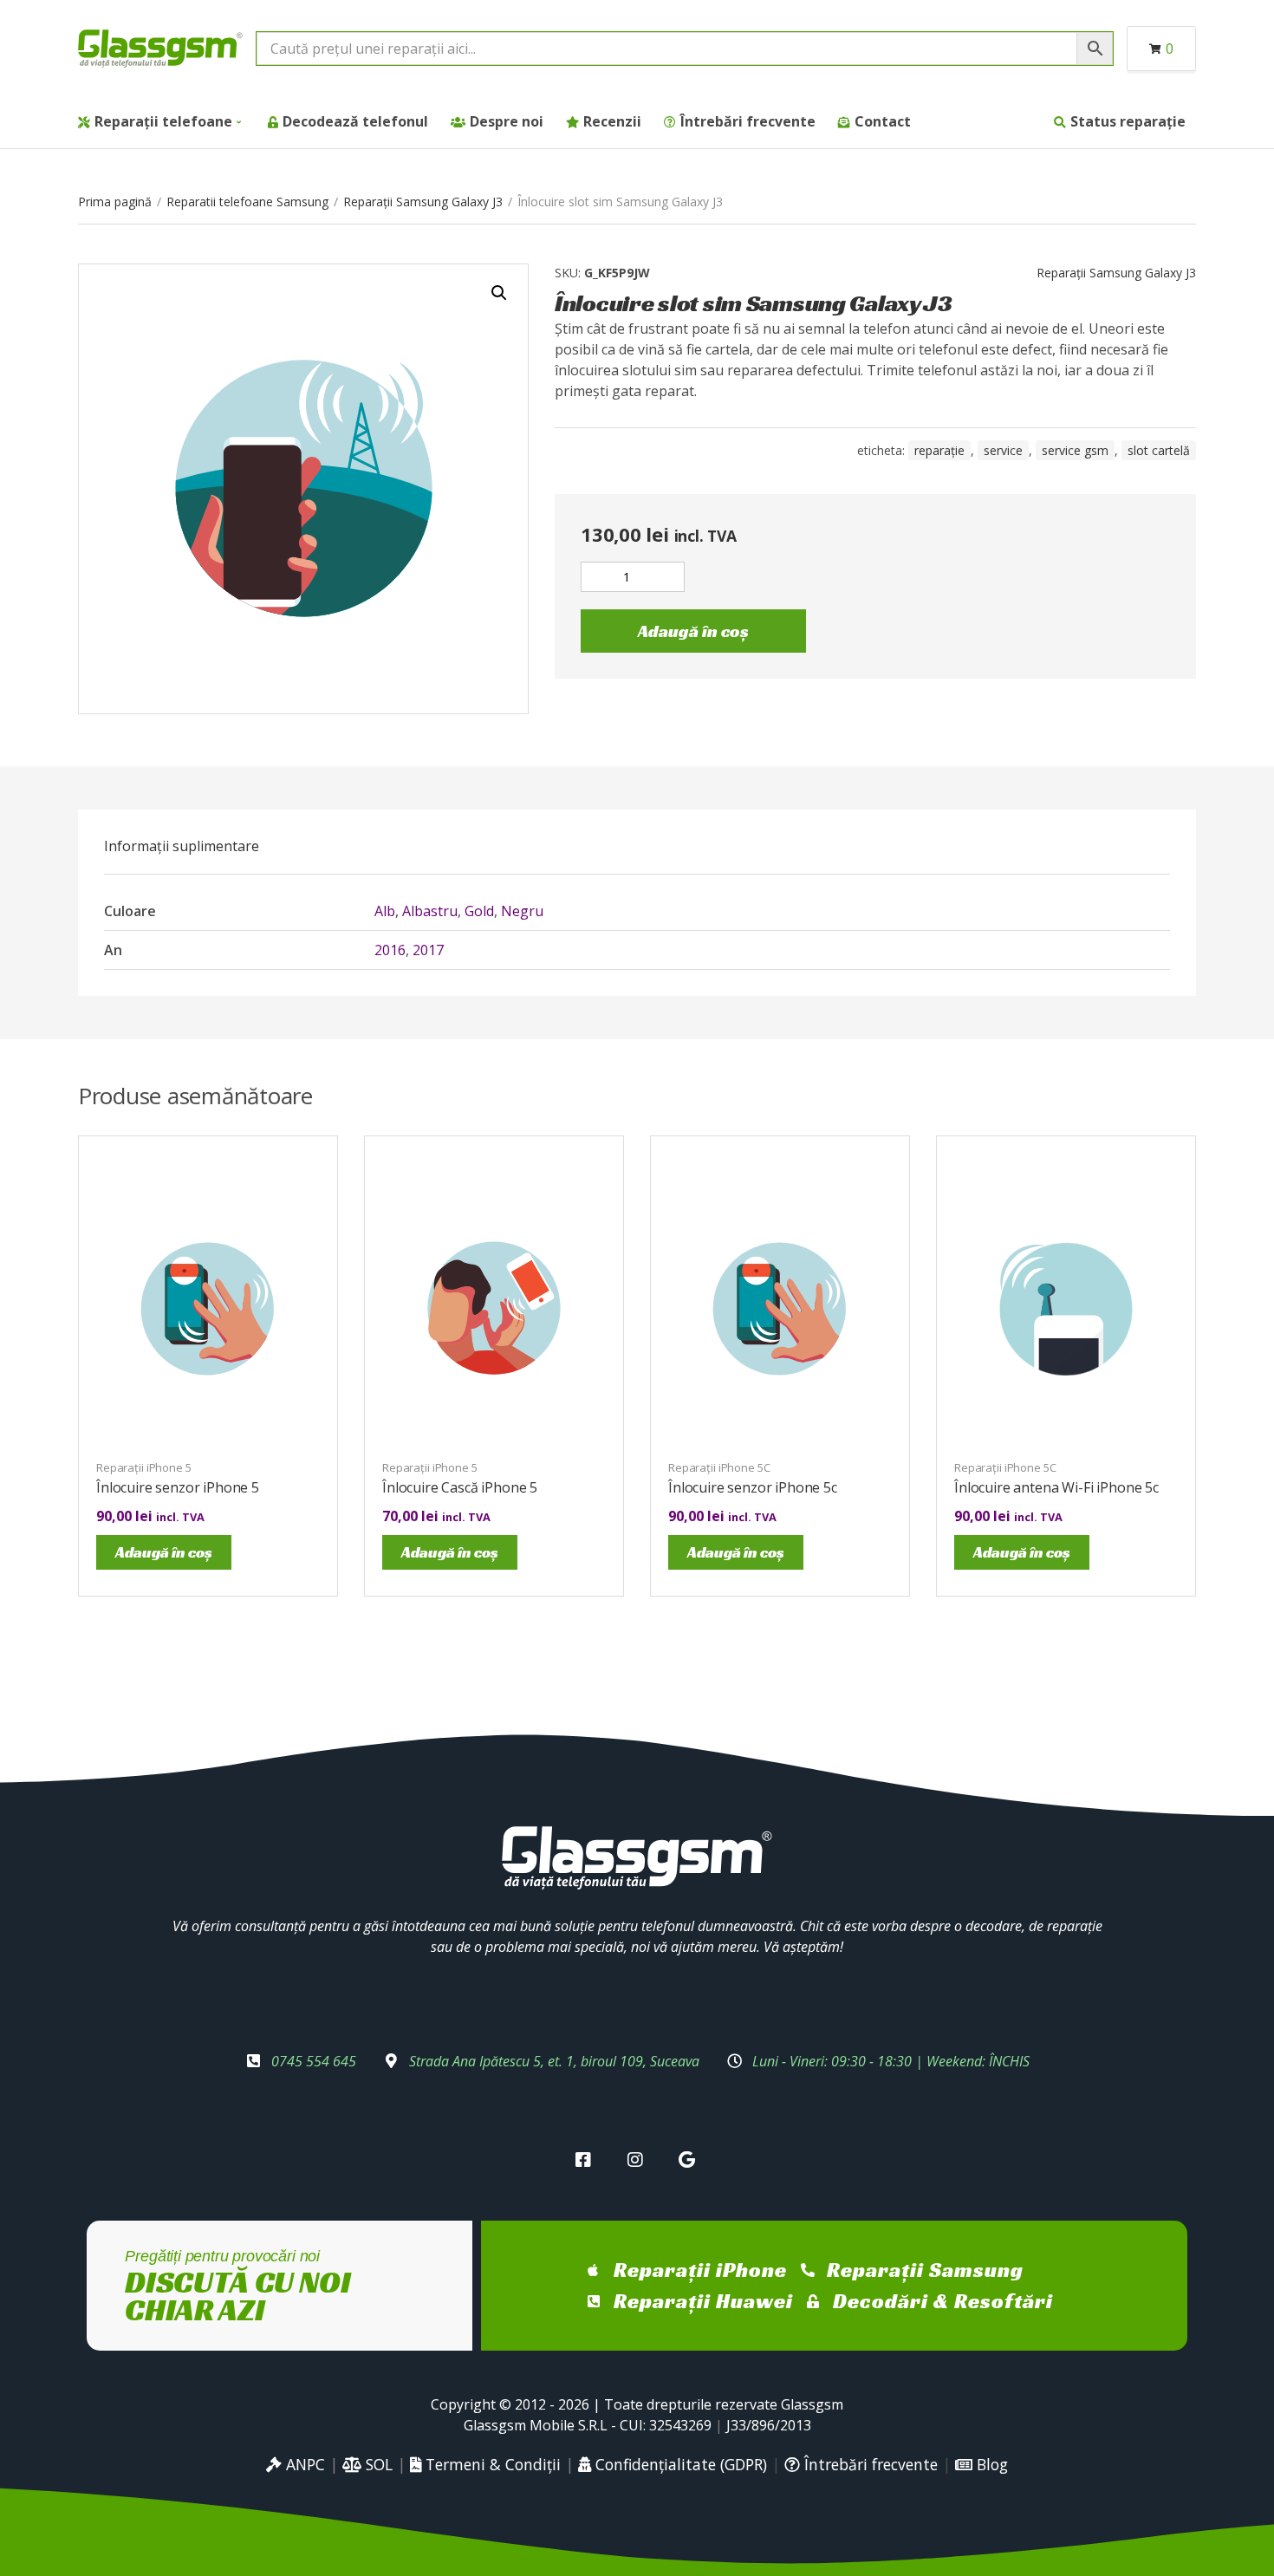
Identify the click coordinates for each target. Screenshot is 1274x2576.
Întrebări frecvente (748, 121)
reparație (939, 450)
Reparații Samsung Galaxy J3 (423, 202)
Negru (522, 911)
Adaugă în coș (693, 631)
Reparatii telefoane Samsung (247, 202)
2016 (390, 950)
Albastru (430, 911)
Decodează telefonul (355, 121)
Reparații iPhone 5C (719, 1467)
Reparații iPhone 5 (144, 1467)
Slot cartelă (1159, 450)
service (1003, 450)
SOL (377, 2464)
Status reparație (1128, 121)
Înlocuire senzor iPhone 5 (178, 1487)
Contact (883, 121)
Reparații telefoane (163, 121)
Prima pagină (115, 202)
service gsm (1075, 450)
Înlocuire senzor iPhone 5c (753, 1487)
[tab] (182, 846)
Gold (479, 911)
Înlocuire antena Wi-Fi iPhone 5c (1056, 1487)
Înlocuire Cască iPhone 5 (460, 1487)
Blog (990, 2464)
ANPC (303, 2464)
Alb (385, 911)
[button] (499, 293)
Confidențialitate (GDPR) (679, 2464)
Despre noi (507, 121)
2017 (428, 950)
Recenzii (612, 121)
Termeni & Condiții (491, 2464)
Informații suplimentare (182, 846)
